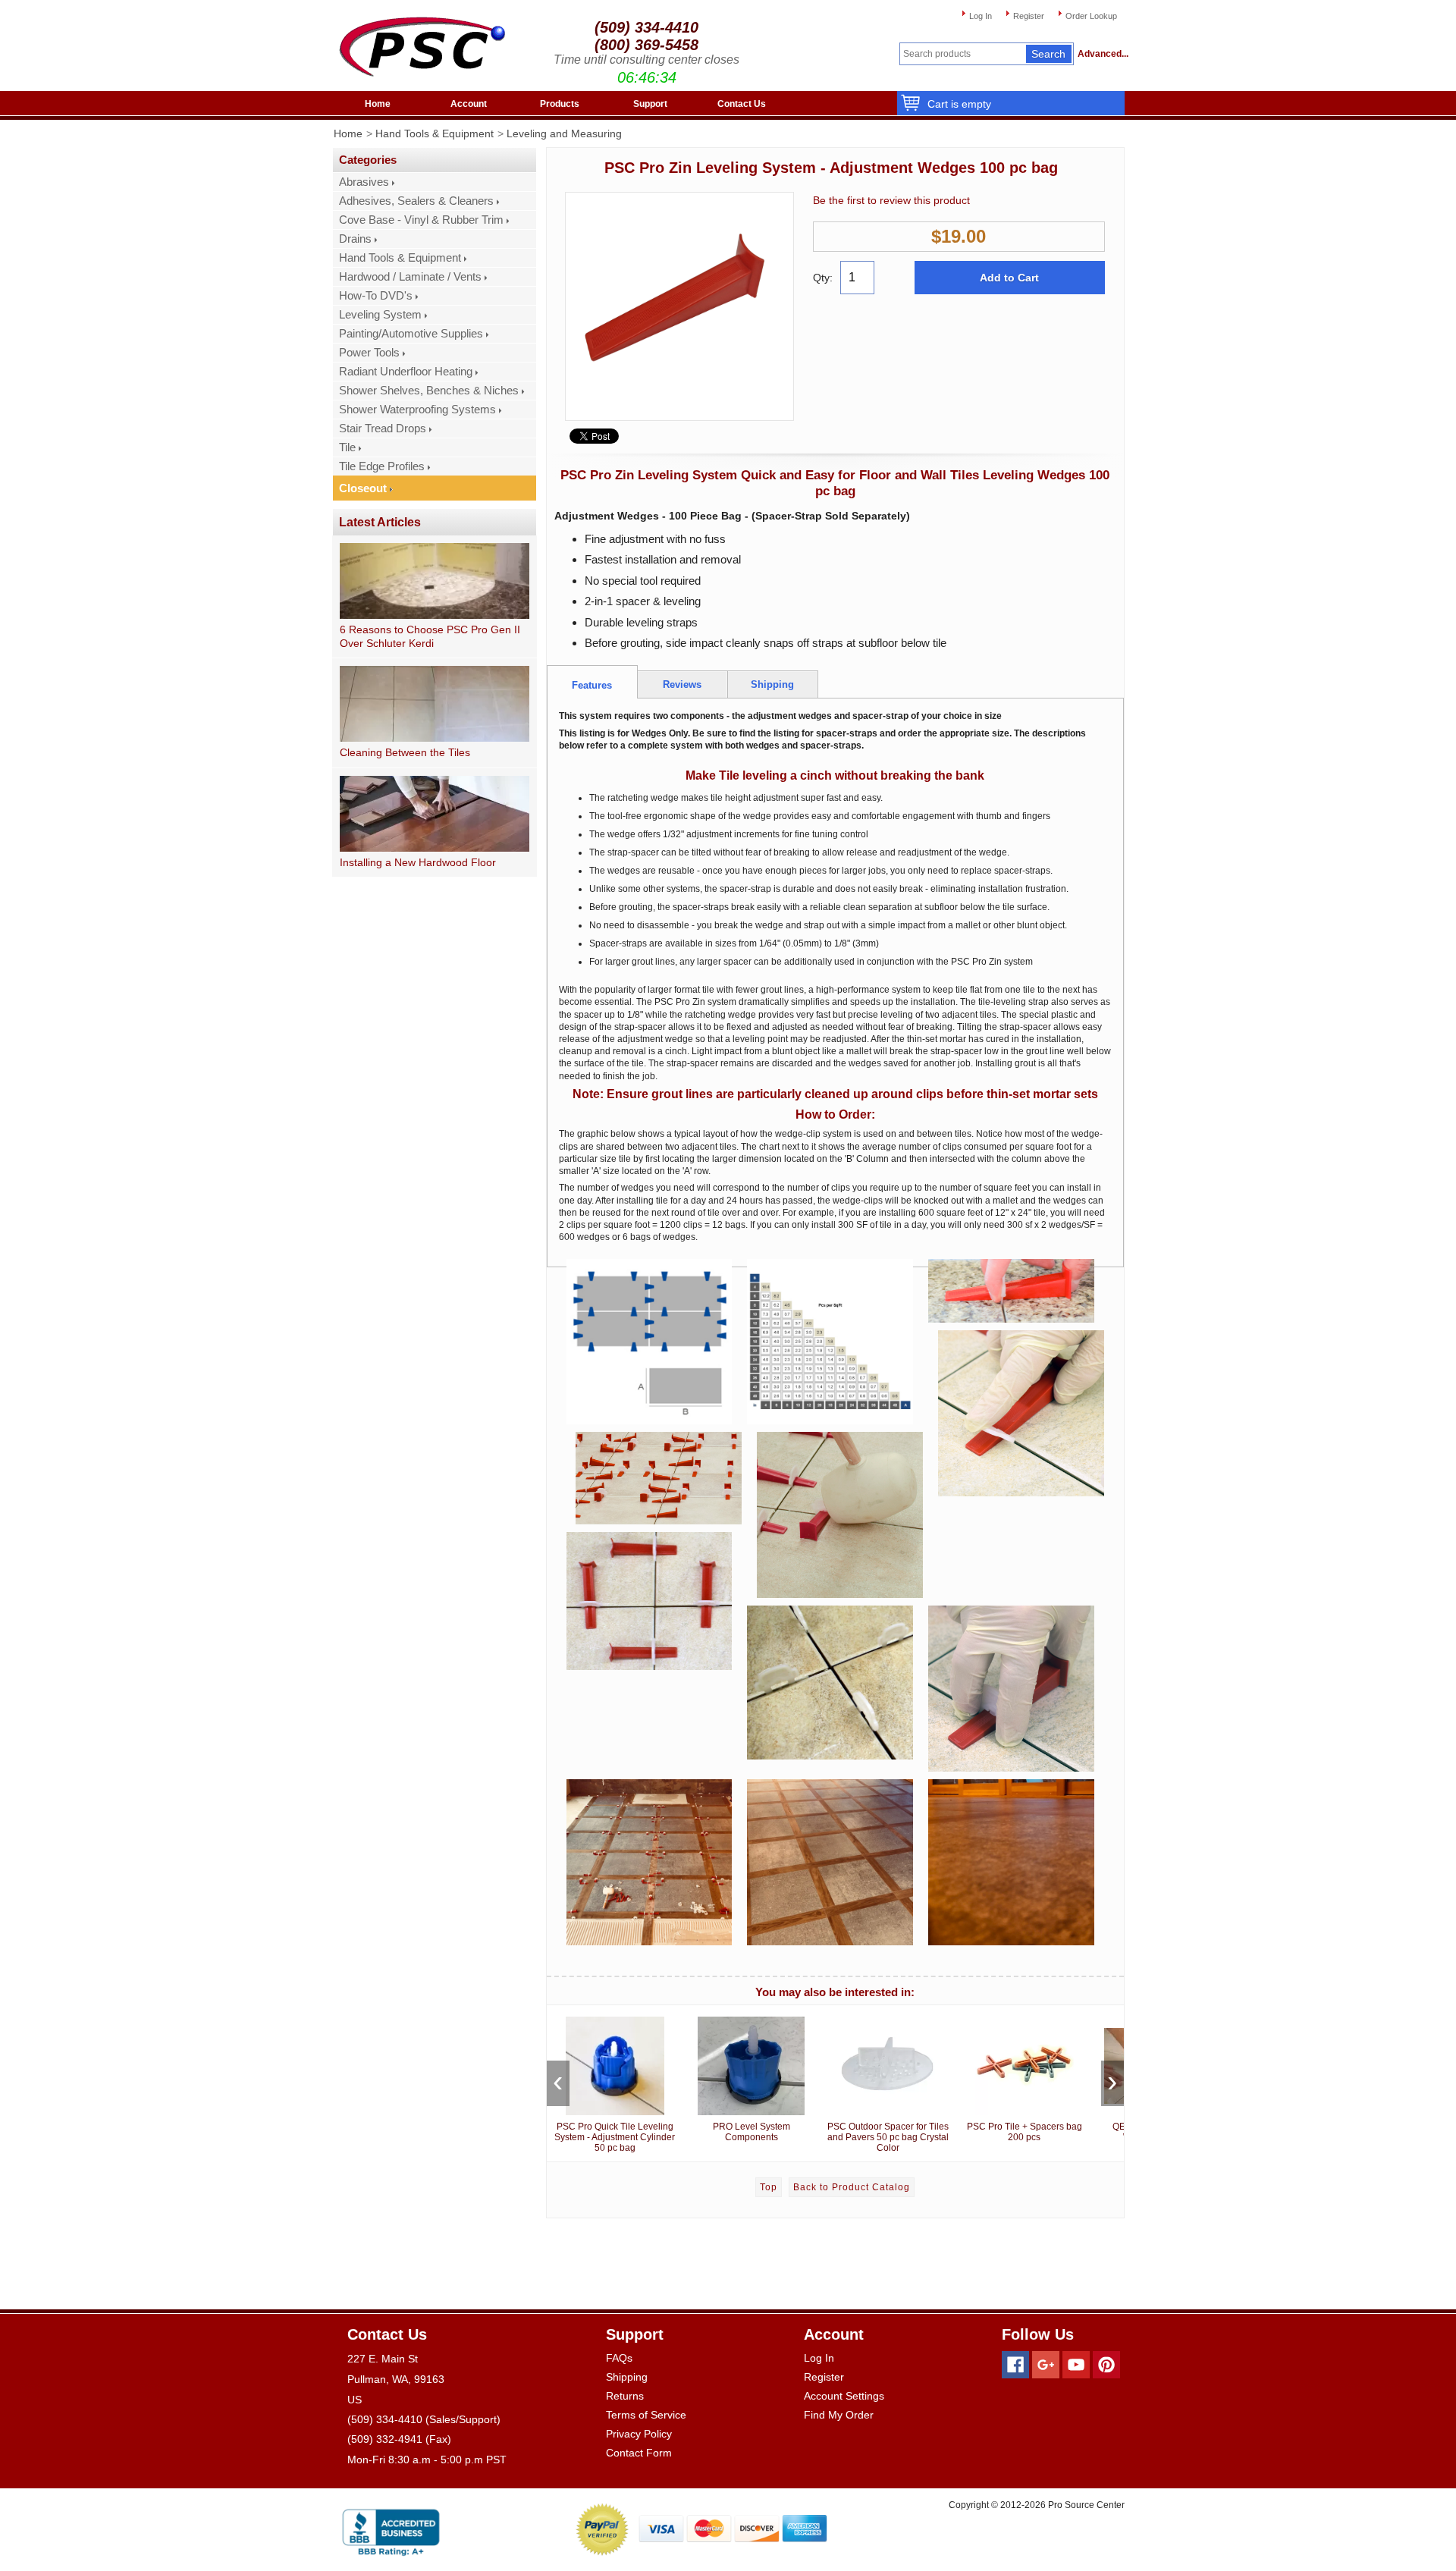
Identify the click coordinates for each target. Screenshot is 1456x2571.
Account (469, 104)
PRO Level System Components (752, 2132)
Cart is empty (959, 104)
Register (1029, 16)
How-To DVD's (376, 296)
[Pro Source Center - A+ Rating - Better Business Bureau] (391, 2530)
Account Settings (844, 2396)
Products (560, 104)
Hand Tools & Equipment (435, 133)
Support (650, 104)
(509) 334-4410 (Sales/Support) (424, 2419)
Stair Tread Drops (383, 428)
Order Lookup (1091, 16)
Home (378, 104)
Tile (347, 447)
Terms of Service (646, 2415)
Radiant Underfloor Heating (406, 372)
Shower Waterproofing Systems (417, 410)
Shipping (627, 2377)
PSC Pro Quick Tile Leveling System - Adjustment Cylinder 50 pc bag (615, 2137)
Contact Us (742, 104)
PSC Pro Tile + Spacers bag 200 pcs (1025, 2132)
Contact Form (639, 2453)
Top (769, 2187)
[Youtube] (1076, 2365)
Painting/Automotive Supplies (411, 334)
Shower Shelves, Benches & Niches (429, 391)
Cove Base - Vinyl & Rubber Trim (421, 220)
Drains (355, 239)
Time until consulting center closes (646, 60)
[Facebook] (1015, 2365)
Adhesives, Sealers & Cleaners (416, 201)
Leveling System (380, 315)
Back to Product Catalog (852, 2187)
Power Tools (369, 353)
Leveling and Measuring (564, 133)
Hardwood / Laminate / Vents (410, 277)
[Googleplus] (1046, 2365)
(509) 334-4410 (646, 27)
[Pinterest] (1106, 2365)
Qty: (823, 278)
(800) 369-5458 (646, 45)
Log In (981, 16)
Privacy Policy (639, 2434)
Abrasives (364, 182)
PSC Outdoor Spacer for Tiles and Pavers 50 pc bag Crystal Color (888, 2137)
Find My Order (839, 2415)
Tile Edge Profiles (382, 466)
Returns (625, 2396)
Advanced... (1101, 54)
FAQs (619, 2358)
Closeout (363, 488)
